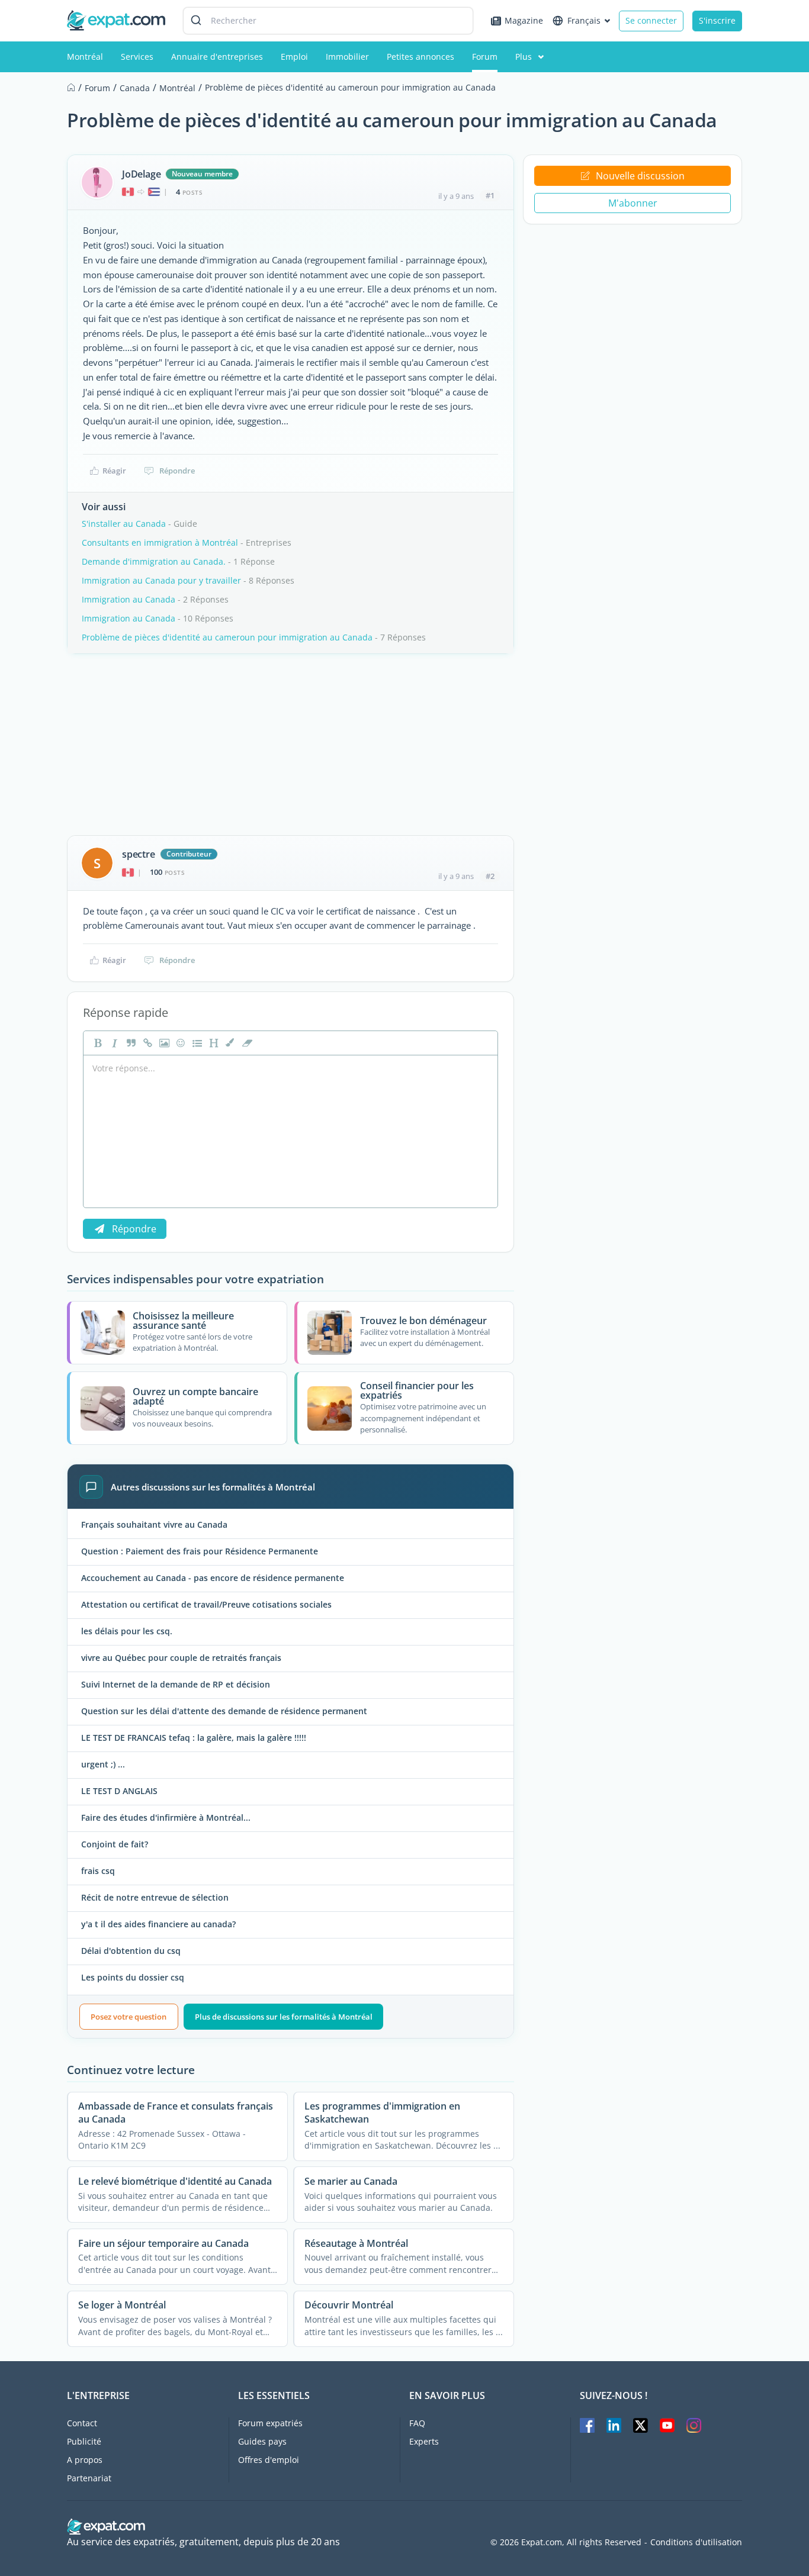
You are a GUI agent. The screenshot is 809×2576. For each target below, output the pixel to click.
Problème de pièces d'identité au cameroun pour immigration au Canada (227, 637)
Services (137, 57)
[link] (146, 1043)
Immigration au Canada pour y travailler (161, 580)
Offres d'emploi (269, 2460)
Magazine (524, 20)
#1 (490, 195)
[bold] (97, 1043)
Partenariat (89, 2478)
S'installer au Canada (124, 524)
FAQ (417, 2423)
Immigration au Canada (129, 599)
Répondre (177, 471)
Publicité (84, 2441)
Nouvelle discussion (640, 176)
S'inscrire (717, 20)
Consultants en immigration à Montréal (160, 542)
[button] (229, 1043)
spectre (139, 854)
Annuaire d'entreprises (217, 57)
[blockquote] (130, 1043)
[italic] (113, 1043)
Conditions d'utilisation (696, 2542)
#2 (490, 876)
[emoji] (179, 1043)
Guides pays (262, 2441)
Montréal (85, 57)
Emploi (294, 57)
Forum (485, 57)
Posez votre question (129, 2017)
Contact (82, 2423)
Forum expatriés (270, 2423)
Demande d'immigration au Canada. (154, 561)
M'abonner (633, 203)
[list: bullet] (196, 1043)
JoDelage (141, 174)
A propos (85, 2460)
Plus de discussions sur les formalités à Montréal (284, 2017)
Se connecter (651, 20)
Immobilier (347, 57)
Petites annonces (420, 57)
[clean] (246, 1043)
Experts (424, 2441)
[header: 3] (213, 1043)
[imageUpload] (163, 1043)
